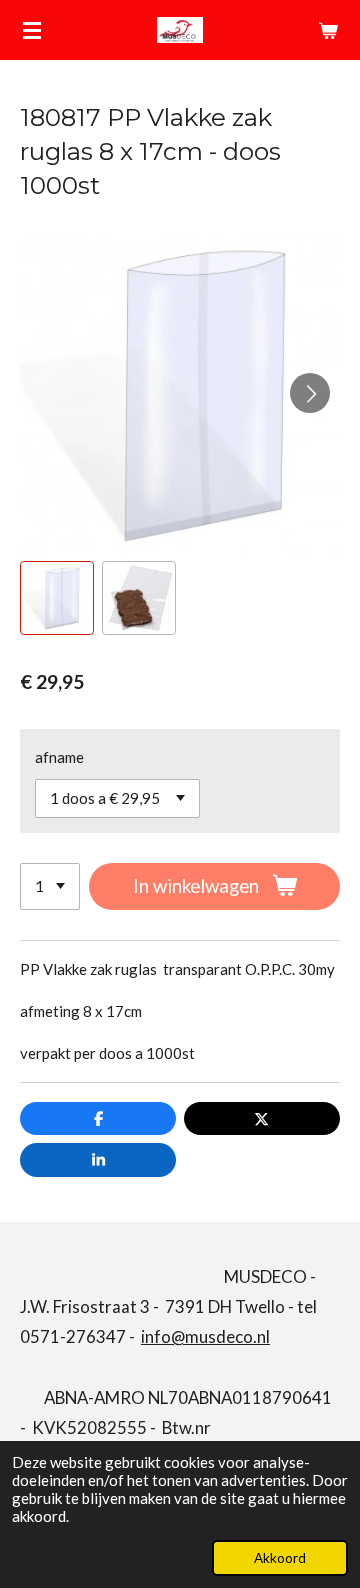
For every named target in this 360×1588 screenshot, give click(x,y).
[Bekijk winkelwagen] (328, 30)
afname (59, 757)
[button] (57, 598)
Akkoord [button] (280, 1558)
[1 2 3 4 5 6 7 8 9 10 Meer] (50, 886)
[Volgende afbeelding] (310, 393)
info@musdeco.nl (205, 1336)
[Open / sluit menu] (32, 30)
